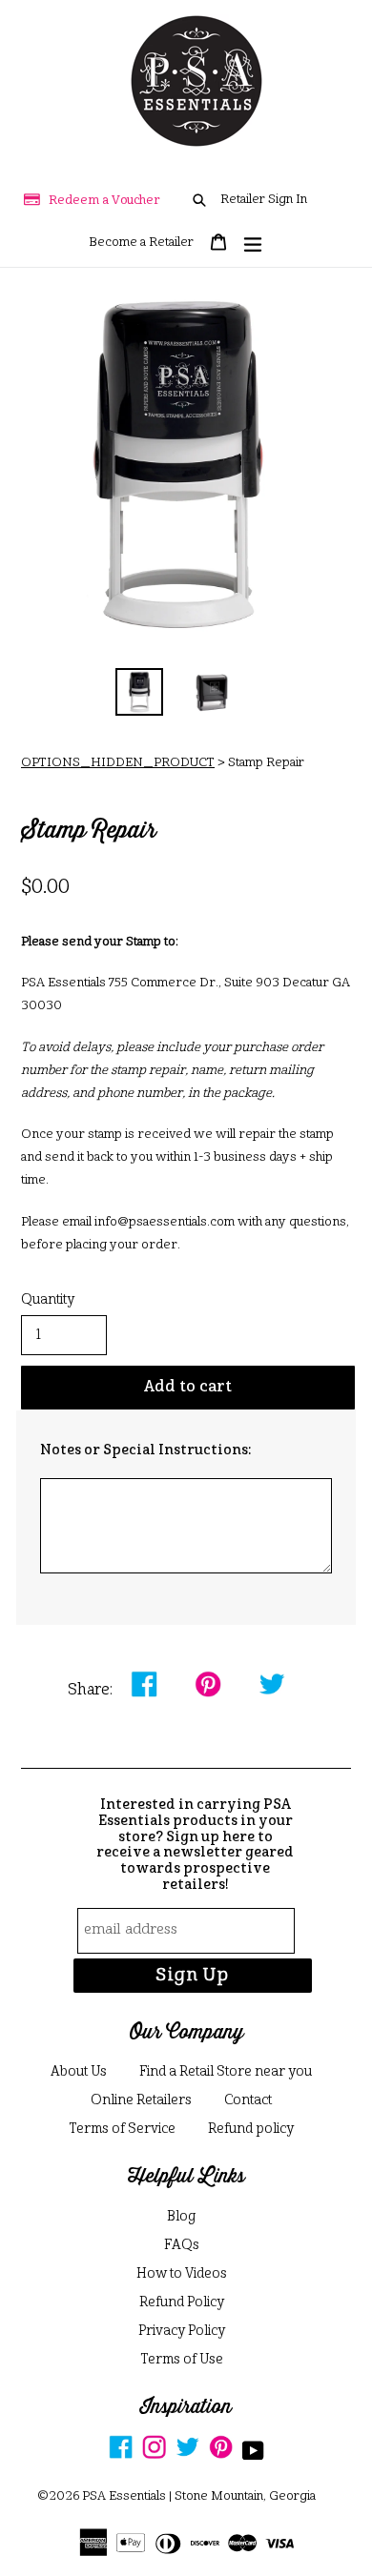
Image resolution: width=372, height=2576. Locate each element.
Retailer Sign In (264, 200)
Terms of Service (122, 2129)
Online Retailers (141, 2100)
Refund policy (251, 2129)
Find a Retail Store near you (226, 2072)
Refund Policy (182, 2302)
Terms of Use (182, 2360)
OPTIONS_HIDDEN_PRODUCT (118, 763)
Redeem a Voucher (104, 201)
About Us (79, 2072)
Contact (248, 2100)
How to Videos (182, 2274)
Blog (181, 2217)
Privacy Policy (182, 2331)
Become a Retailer (141, 243)
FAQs (182, 2245)
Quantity (48, 1300)
